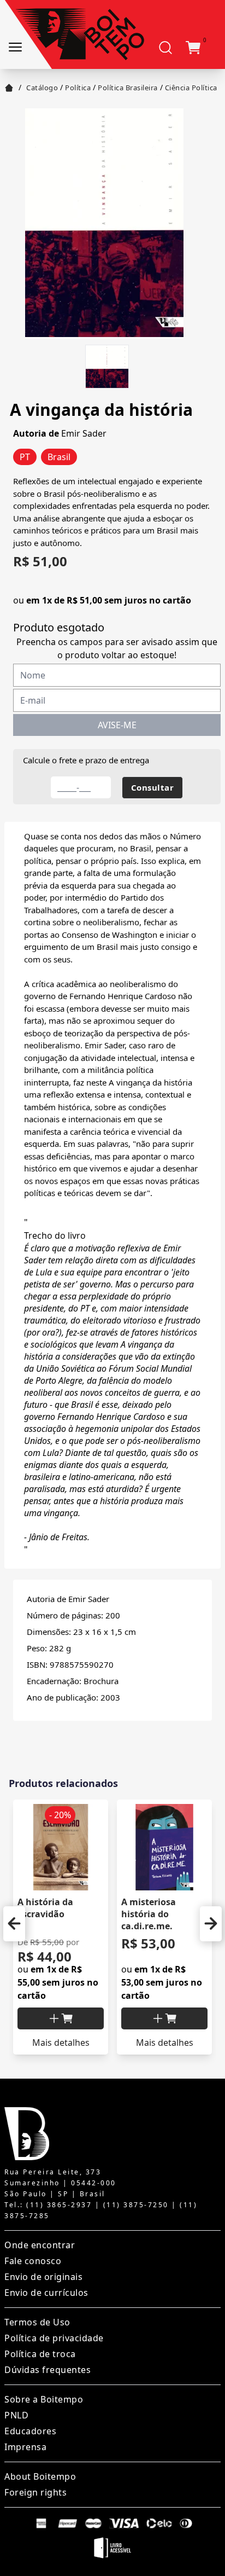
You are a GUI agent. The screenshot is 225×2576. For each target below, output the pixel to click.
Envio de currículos (46, 2293)
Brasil (59, 457)
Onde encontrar (40, 2245)
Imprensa (25, 2447)
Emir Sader (84, 433)
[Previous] (14, 1924)
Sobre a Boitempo (44, 2399)
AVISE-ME (117, 725)
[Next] (211, 1924)
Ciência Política (191, 88)
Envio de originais (43, 2277)
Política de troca (40, 2354)
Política (78, 88)
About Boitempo (40, 2476)
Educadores (30, 2431)
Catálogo (42, 88)
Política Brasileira (128, 88)
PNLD (16, 2415)
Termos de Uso (37, 2322)
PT (25, 457)
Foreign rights (35, 2492)
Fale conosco (33, 2261)
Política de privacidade (54, 2338)
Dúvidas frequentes (48, 2370)
